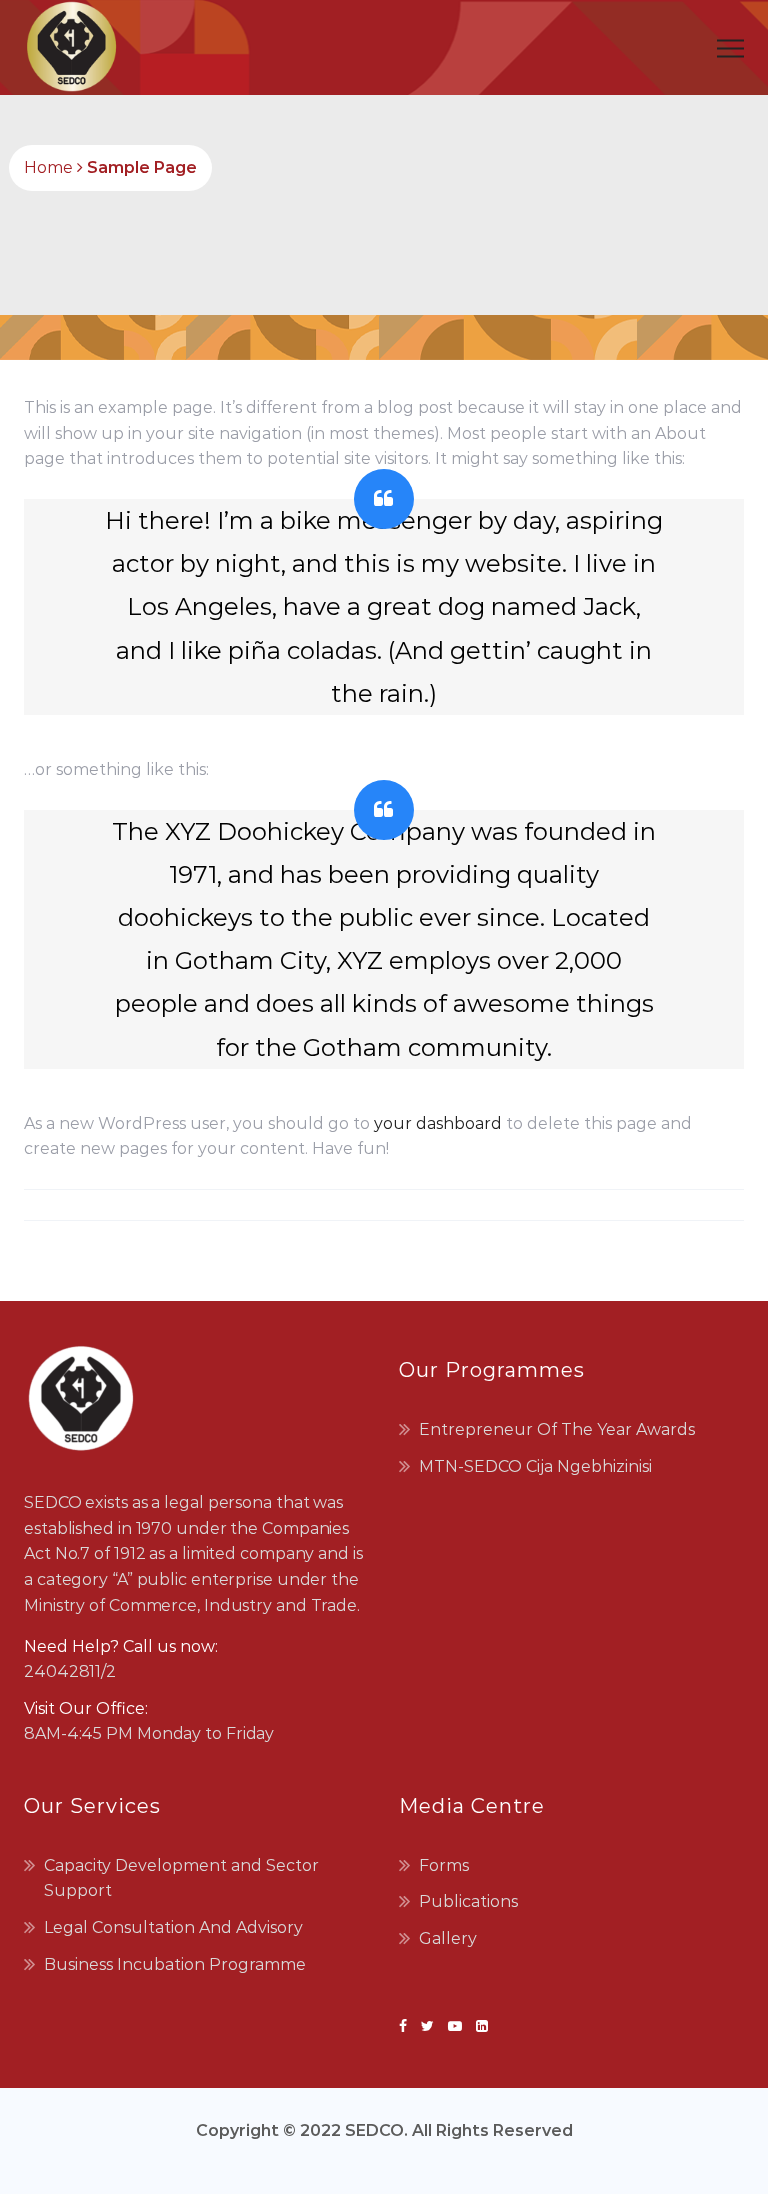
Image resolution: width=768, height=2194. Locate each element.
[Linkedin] (478, 2026)
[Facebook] (406, 2026)
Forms (444, 1865)
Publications (468, 1901)
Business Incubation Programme (175, 1964)
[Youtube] (455, 2026)
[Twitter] (427, 2026)
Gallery (448, 1938)
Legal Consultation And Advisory (173, 1927)
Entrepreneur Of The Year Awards (557, 1429)
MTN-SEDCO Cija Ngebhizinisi (535, 1466)
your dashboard (438, 1123)
